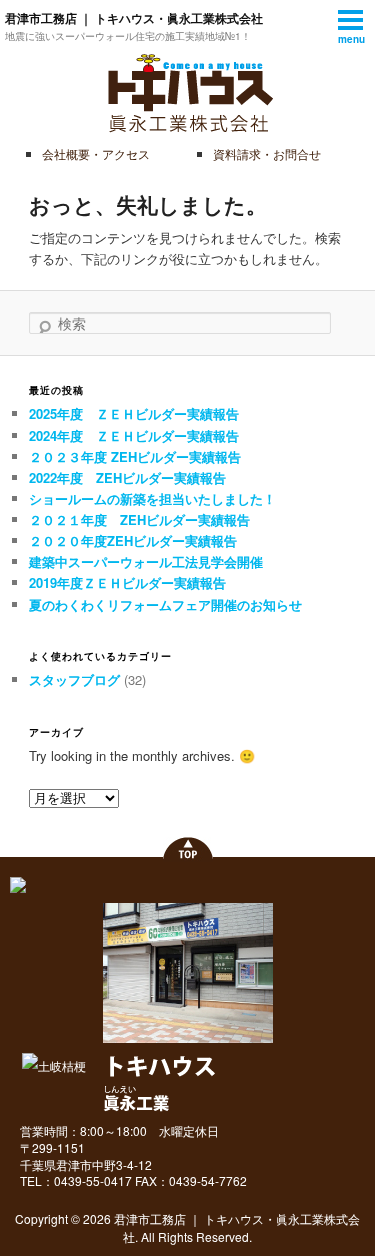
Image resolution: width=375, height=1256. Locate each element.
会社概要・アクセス (96, 153)
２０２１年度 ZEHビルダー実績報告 (139, 519)
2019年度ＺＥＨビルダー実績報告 (127, 582)
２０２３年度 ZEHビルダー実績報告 (135, 456)
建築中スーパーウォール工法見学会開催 (146, 561)
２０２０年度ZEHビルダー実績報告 (133, 540)
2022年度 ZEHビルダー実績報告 (127, 477)
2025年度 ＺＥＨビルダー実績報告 (134, 413)
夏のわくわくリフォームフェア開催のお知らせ (165, 604)
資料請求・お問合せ (267, 153)
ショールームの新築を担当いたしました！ (152, 498)
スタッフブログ (74, 679)
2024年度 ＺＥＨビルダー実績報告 (134, 435)
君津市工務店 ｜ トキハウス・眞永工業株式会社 (134, 18)
